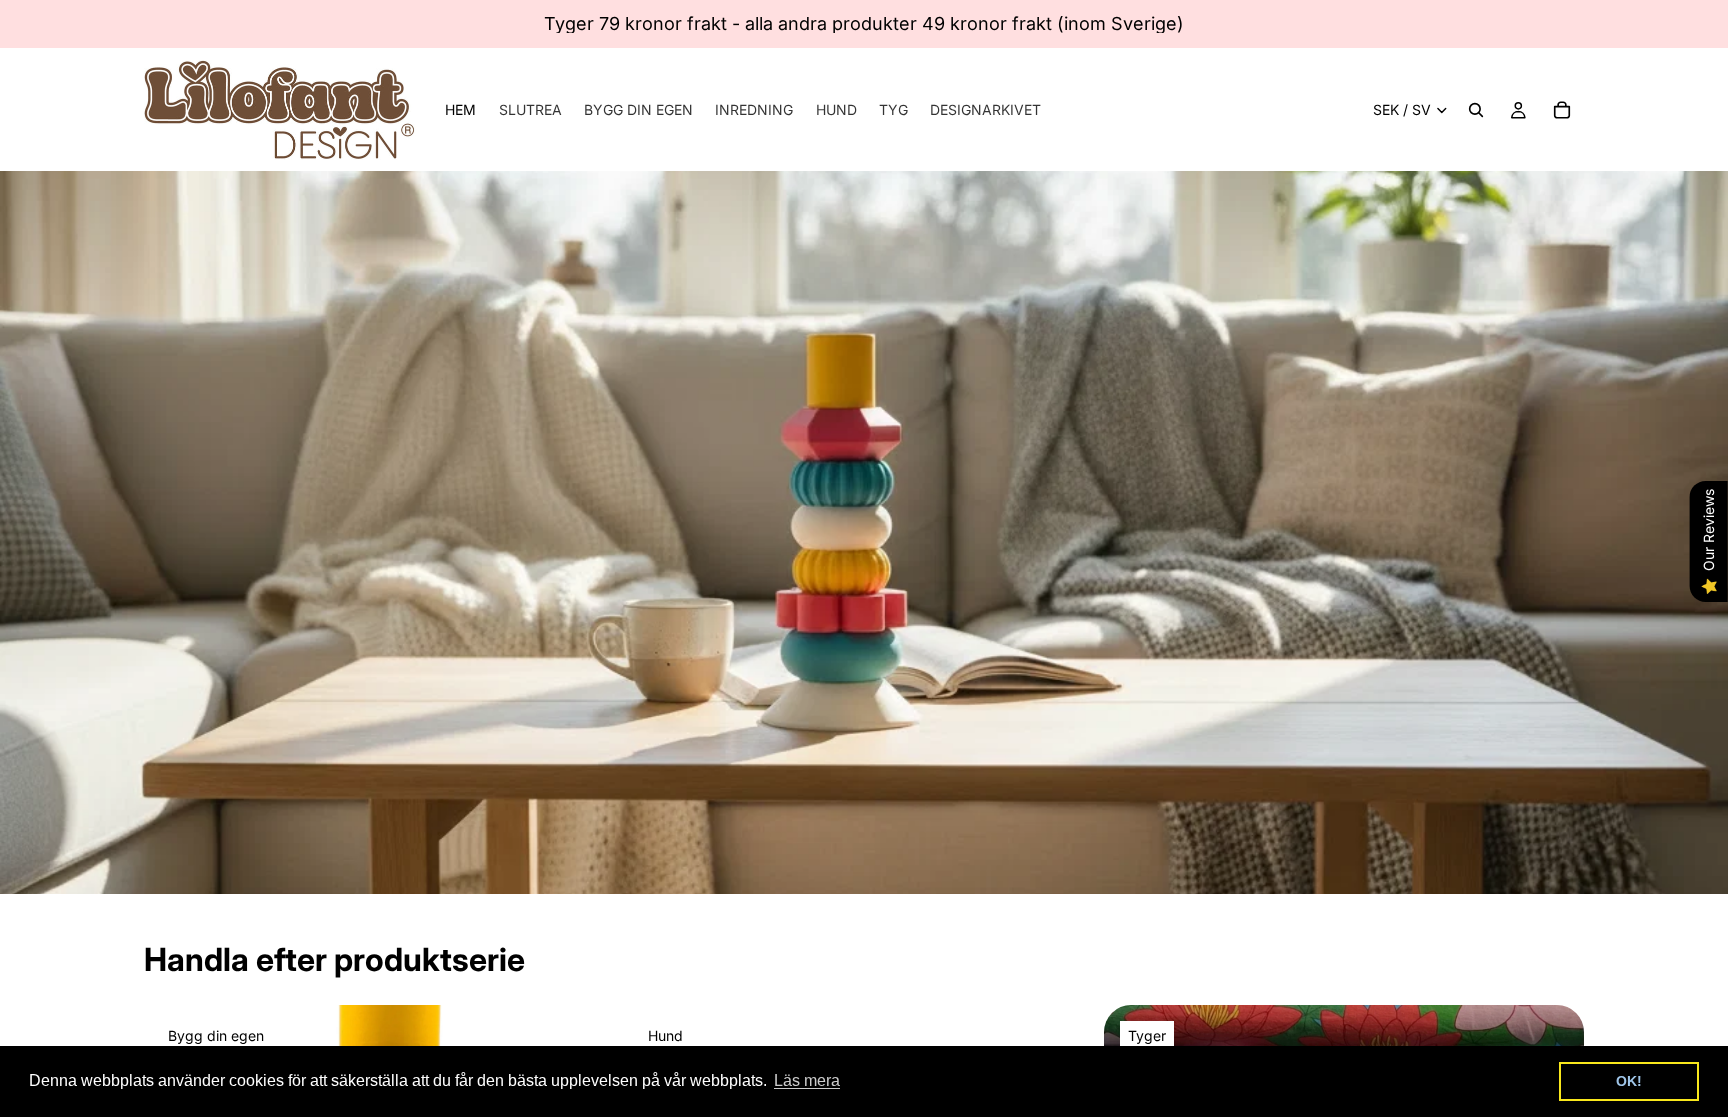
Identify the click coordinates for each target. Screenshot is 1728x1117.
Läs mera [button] (807, 1080)
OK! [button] (1629, 1081)
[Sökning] (1476, 110)
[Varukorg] (1562, 110)
